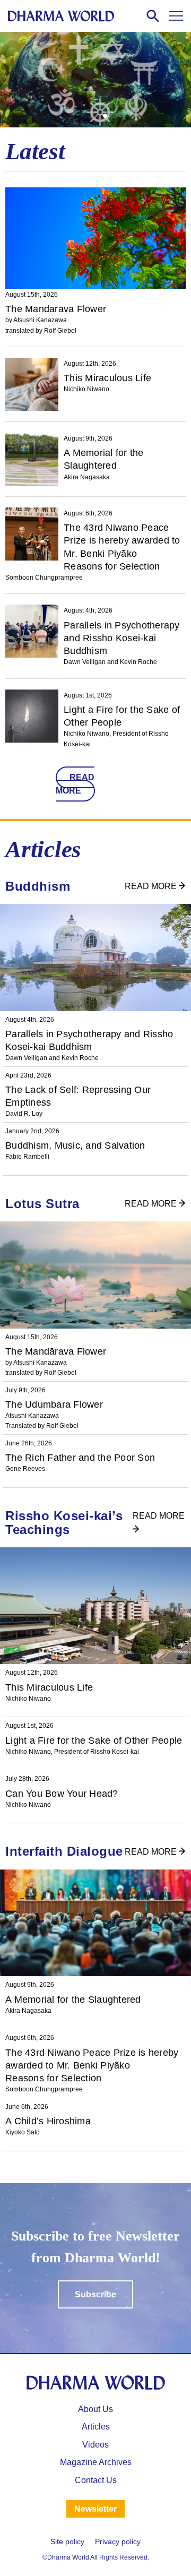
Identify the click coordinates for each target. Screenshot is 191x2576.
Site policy (67, 2541)
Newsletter (95, 2509)
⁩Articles (96, 2427)
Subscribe (95, 2294)
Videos (95, 2445)
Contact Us (96, 2480)
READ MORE (75, 784)
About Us (95, 2409)
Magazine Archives (96, 2462)
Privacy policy (118, 2541)
